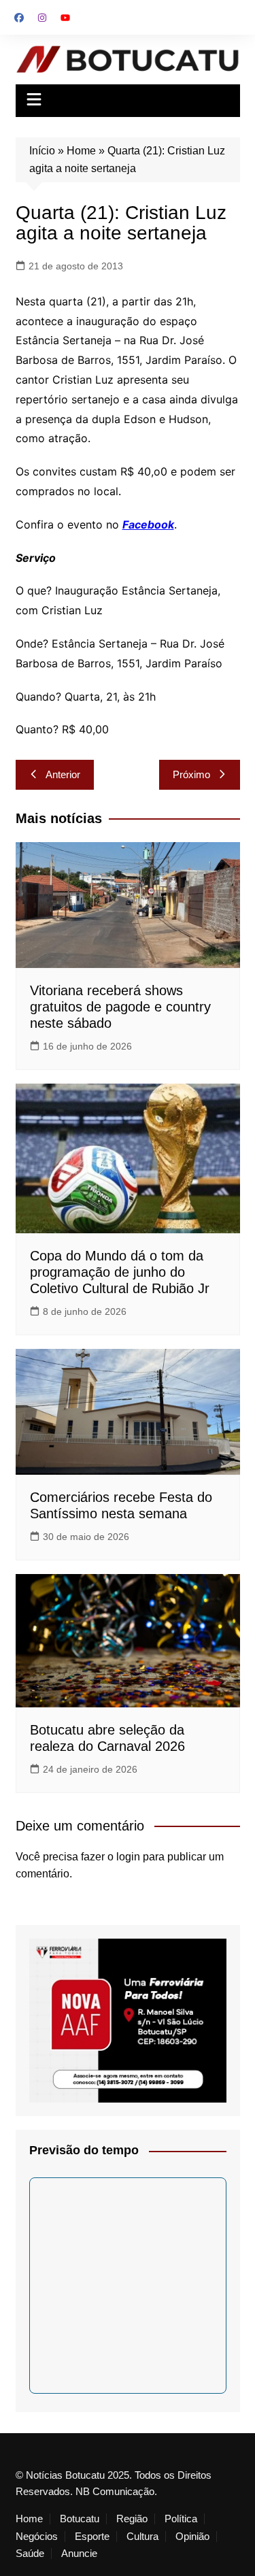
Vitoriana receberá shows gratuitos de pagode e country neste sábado (120, 1007)
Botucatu (80, 2519)
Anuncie (79, 2554)
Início (42, 151)
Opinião (192, 2537)
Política (181, 2519)
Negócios (37, 2537)
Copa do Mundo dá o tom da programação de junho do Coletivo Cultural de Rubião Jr (120, 1272)
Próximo (191, 774)
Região (132, 2519)
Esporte (92, 2537)
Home (81, 151)
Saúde (30, 2554)
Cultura (142, 2537)
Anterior (63, 774)
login (128, 1857)
